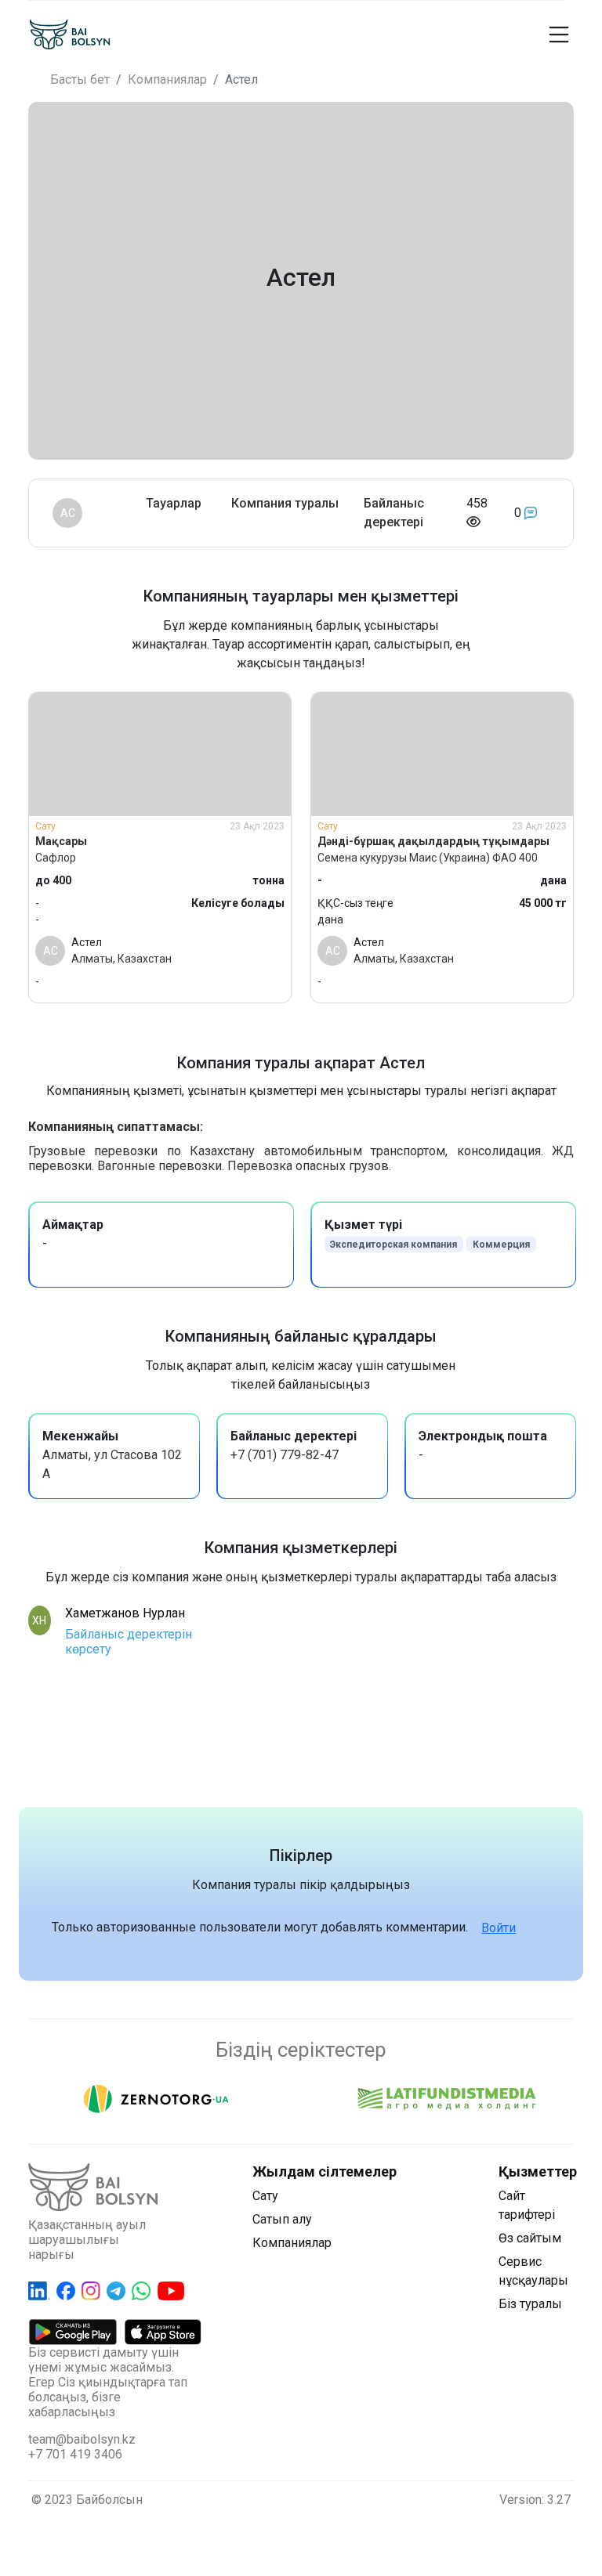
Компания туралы (285, 503)
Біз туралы (530, 2304)
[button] (422, 34)
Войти (499, 1928)
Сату (265, 2196)
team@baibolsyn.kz (82, 2439)
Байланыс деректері (394, 513)
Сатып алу (282, 2219)
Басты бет (80, 79)
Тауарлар (174, 503)
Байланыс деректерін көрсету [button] (129, 1642)
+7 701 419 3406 (75, 2454)
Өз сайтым (530, 2238)
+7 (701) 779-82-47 (285, 1455)
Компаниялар (167, 79)
